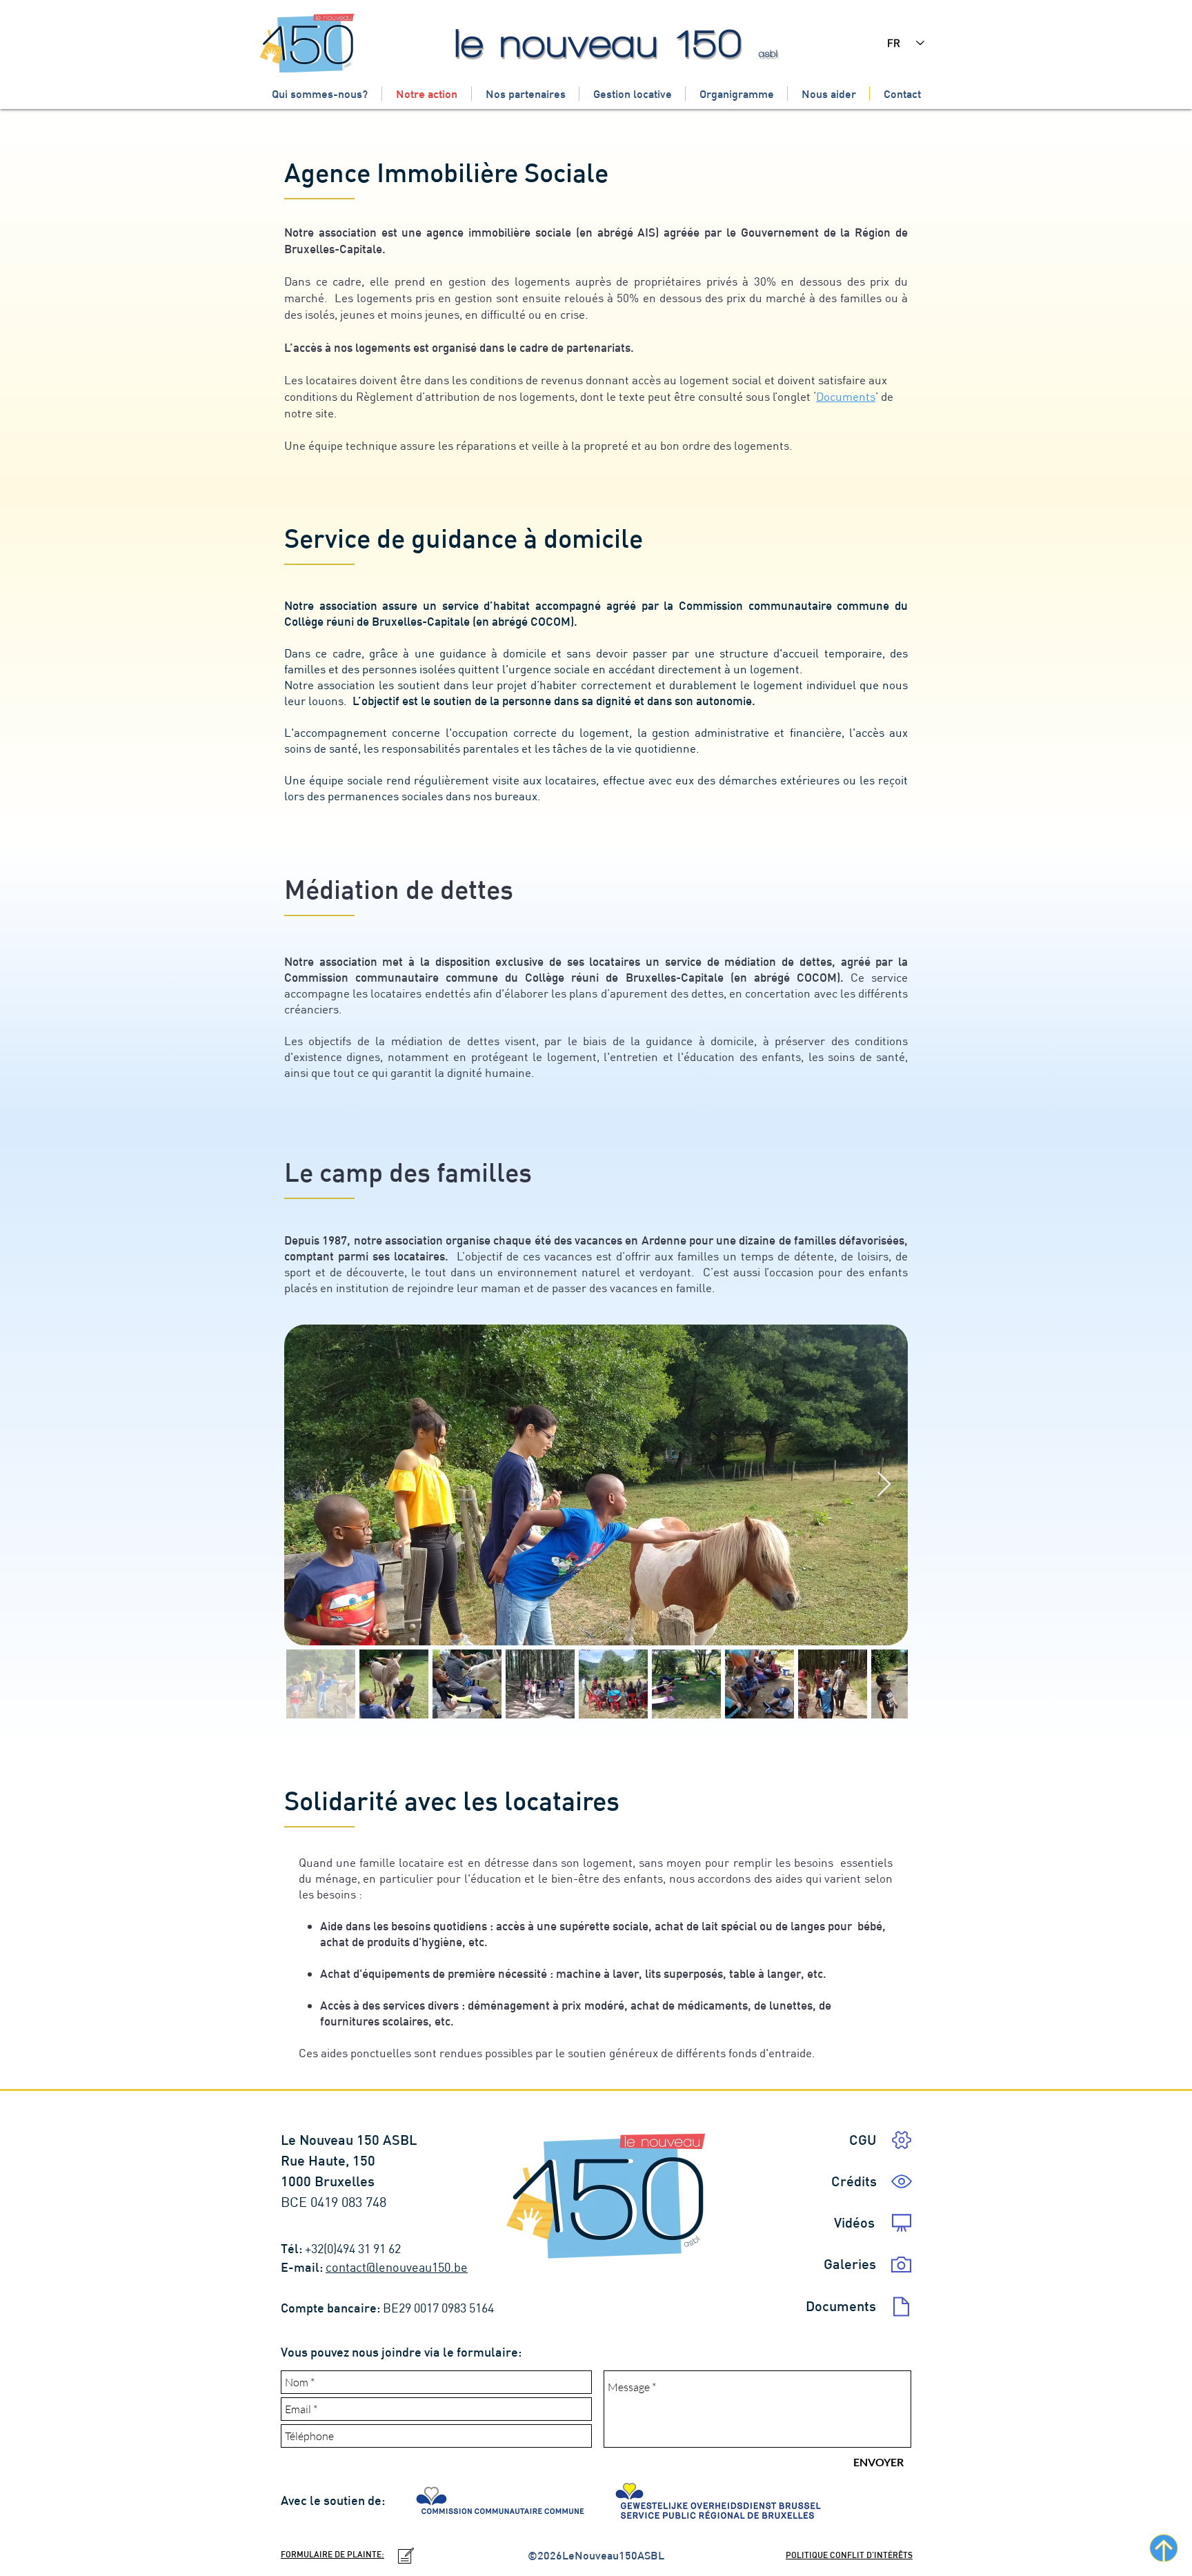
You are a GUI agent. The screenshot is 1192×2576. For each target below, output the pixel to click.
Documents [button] (846, 396)
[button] (854, 2181)
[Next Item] (884, 1485)
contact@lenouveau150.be (397, 2267)
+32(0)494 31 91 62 (354, 2249)
